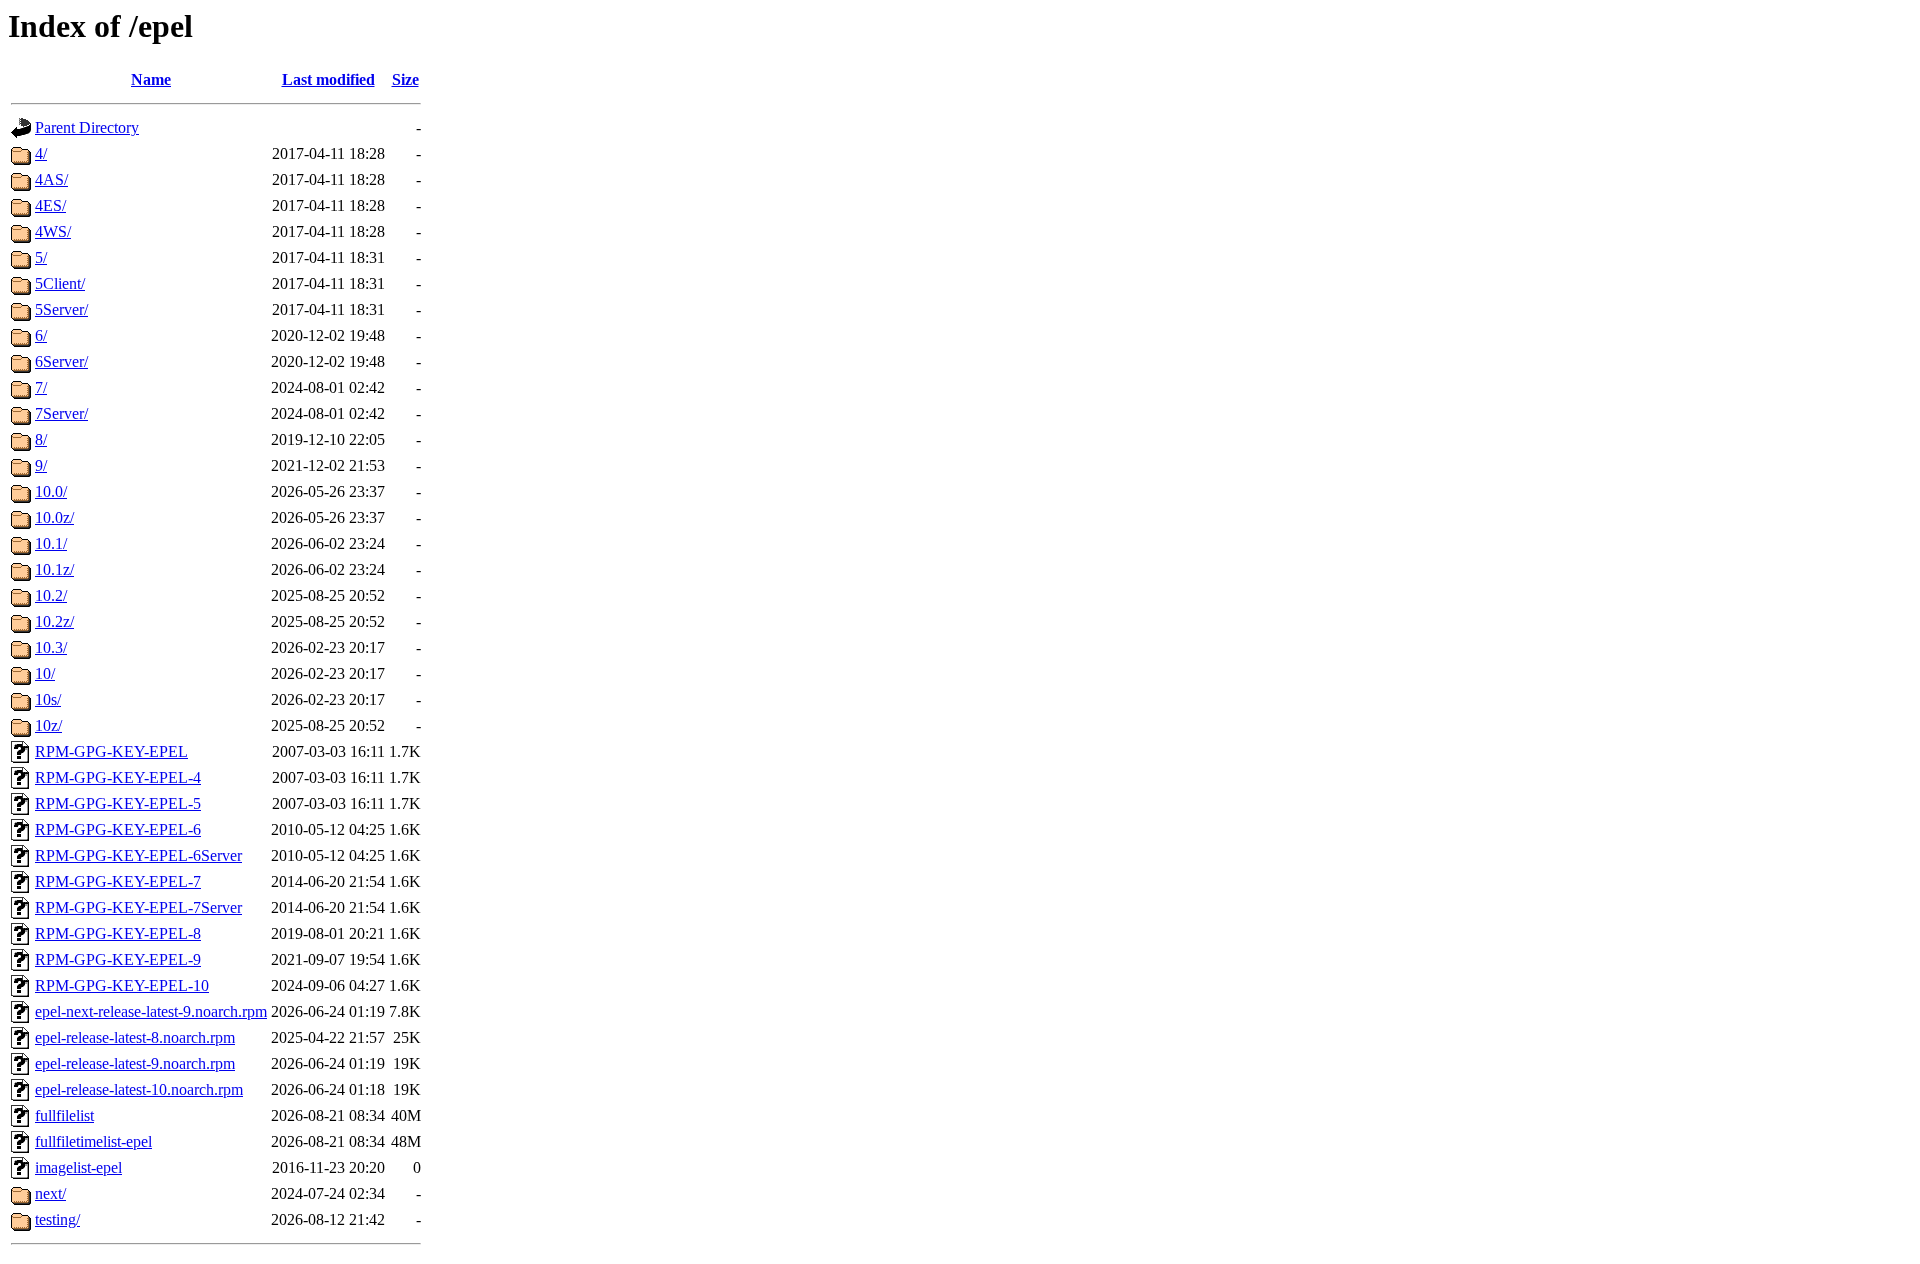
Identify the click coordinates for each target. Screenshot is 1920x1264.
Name (151, 79)
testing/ (57, 1219)
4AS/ (51, 179)
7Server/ (61, 413)
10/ (45, 673)
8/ (41, 439)
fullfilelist (64, 1115)
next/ (50, 1193)
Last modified (328, 79)
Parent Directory (87, 127)
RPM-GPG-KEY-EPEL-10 (122, 985)
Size (405, 79)
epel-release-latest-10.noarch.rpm (139, 1089)
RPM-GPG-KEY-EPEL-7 (118, 881)
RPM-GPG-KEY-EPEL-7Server (138, 907)
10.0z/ (54, 517)
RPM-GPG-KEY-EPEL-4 (118, 777)
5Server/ (61, 309)
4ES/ (50, 205)
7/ (41, 387)
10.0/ (51, 491)
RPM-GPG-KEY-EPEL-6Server (138, 855)
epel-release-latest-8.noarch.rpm (135, 1037)
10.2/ (51, 595)
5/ (41, 257)
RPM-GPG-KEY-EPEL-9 (118, 959)
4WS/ (53, 231)
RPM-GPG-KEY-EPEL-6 (118, 829)
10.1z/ (54, 569)
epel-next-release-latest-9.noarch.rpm (151, 1011)
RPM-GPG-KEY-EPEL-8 (118, 933)
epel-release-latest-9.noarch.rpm (135, 1063)
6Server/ (61, 361)
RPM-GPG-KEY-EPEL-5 (118, 803)
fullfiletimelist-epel (93, 1141)
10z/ (48, 725)
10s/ (48, 699)
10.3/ (51, 647)
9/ (41, 465)
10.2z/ (54, 621)
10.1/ (51, 543)
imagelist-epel (78, 1167)
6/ (41, 335)
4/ (41, 153)
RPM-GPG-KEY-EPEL (111, 751)
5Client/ (60, 283)
